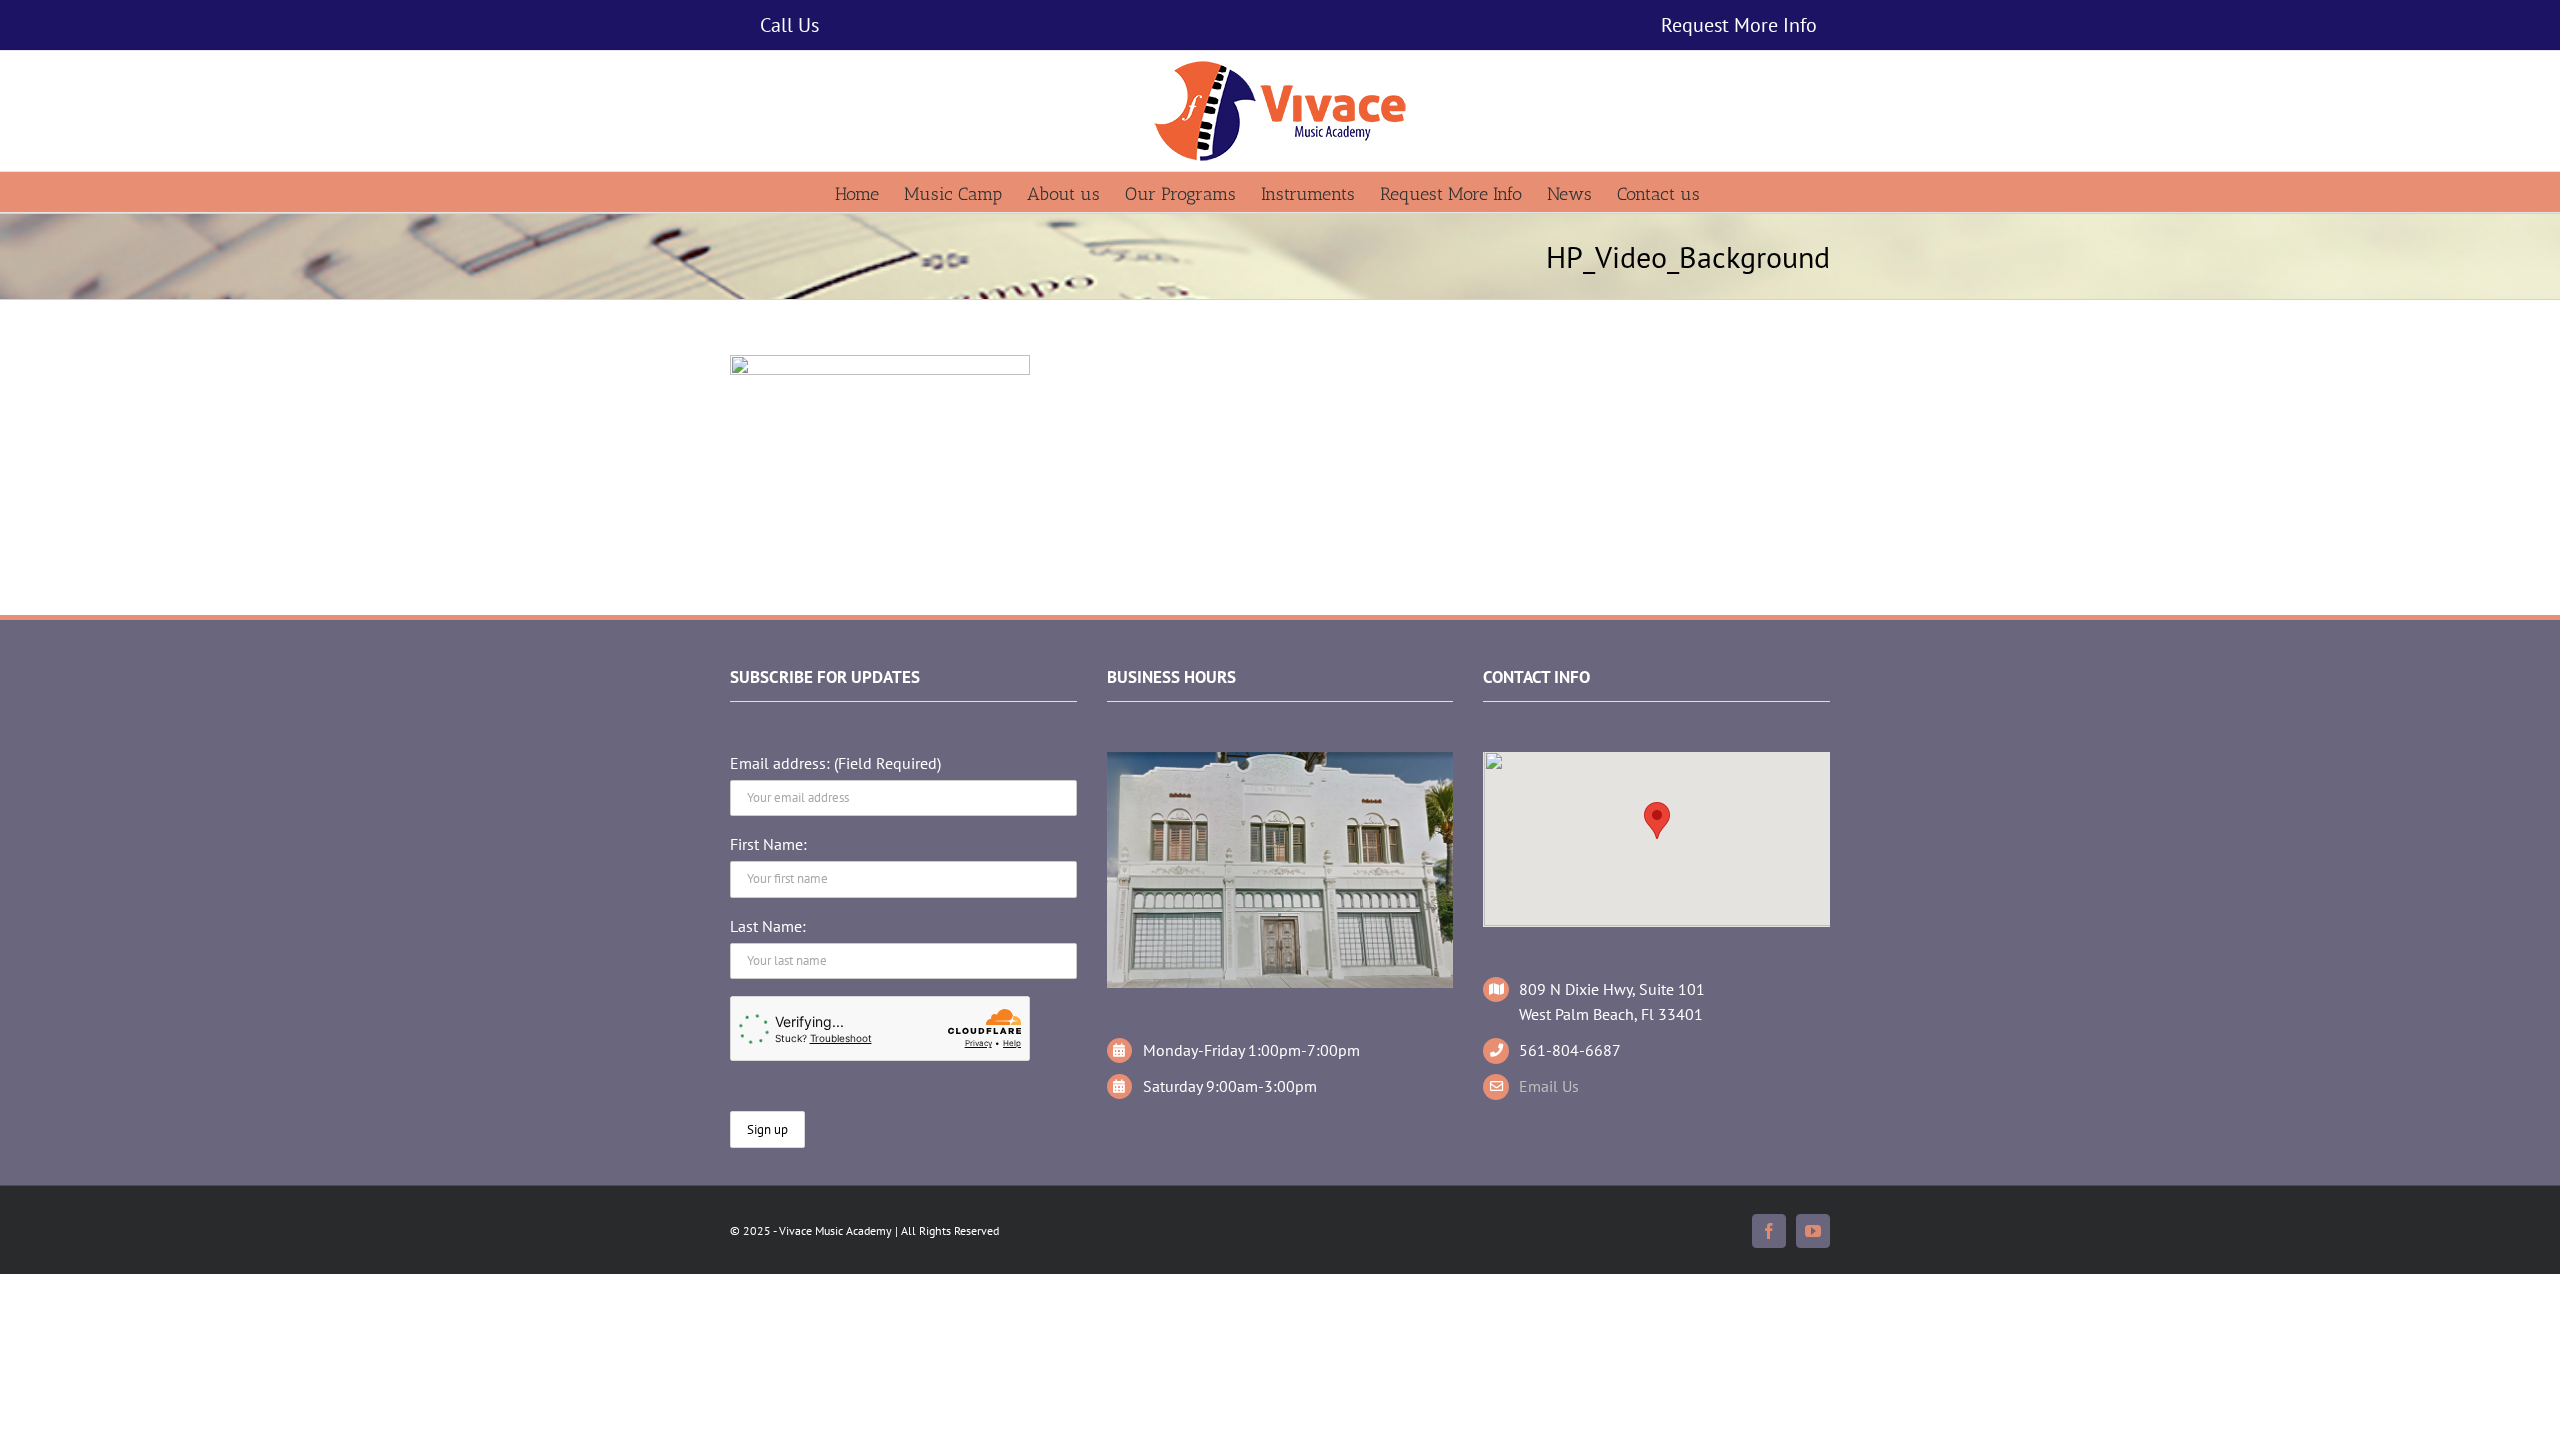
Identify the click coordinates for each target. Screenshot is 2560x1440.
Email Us (1549, 1086)
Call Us (789, 25)
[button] (1657, 820)
